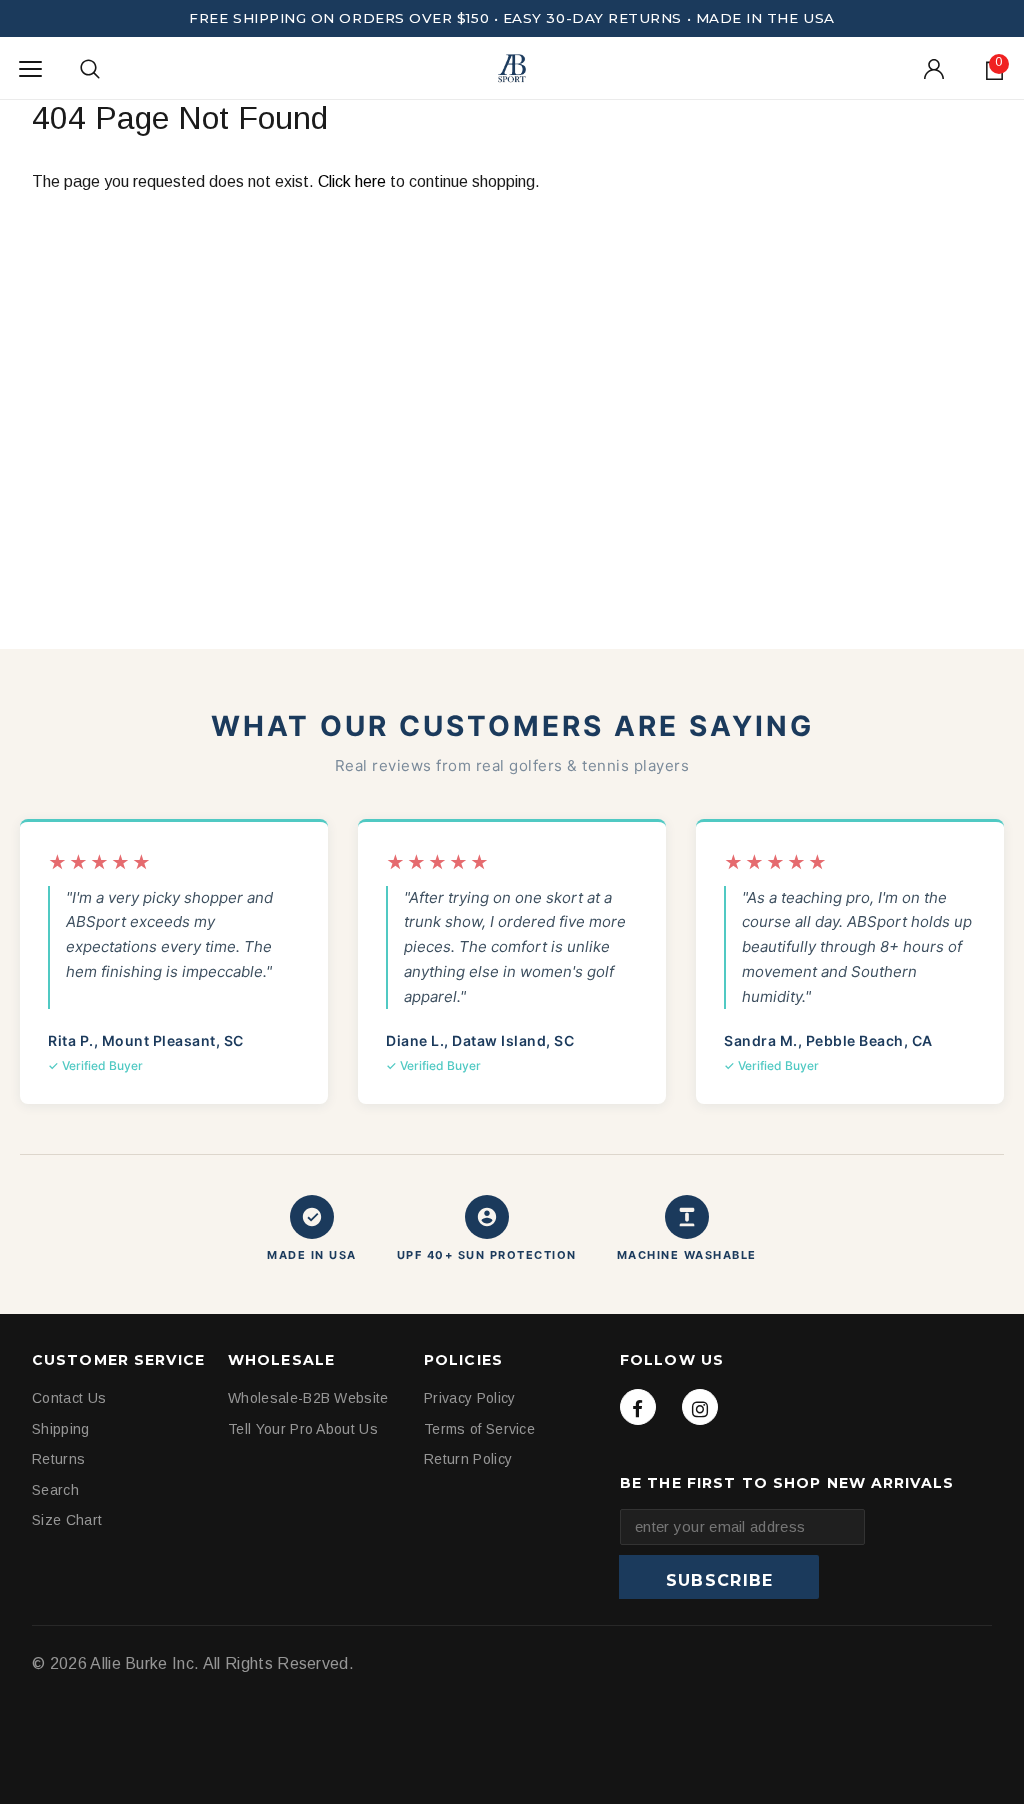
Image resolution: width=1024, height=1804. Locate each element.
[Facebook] (638, 1407)
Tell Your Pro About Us (303, 1429)
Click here (354, 181)
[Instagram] (700, 1407)
